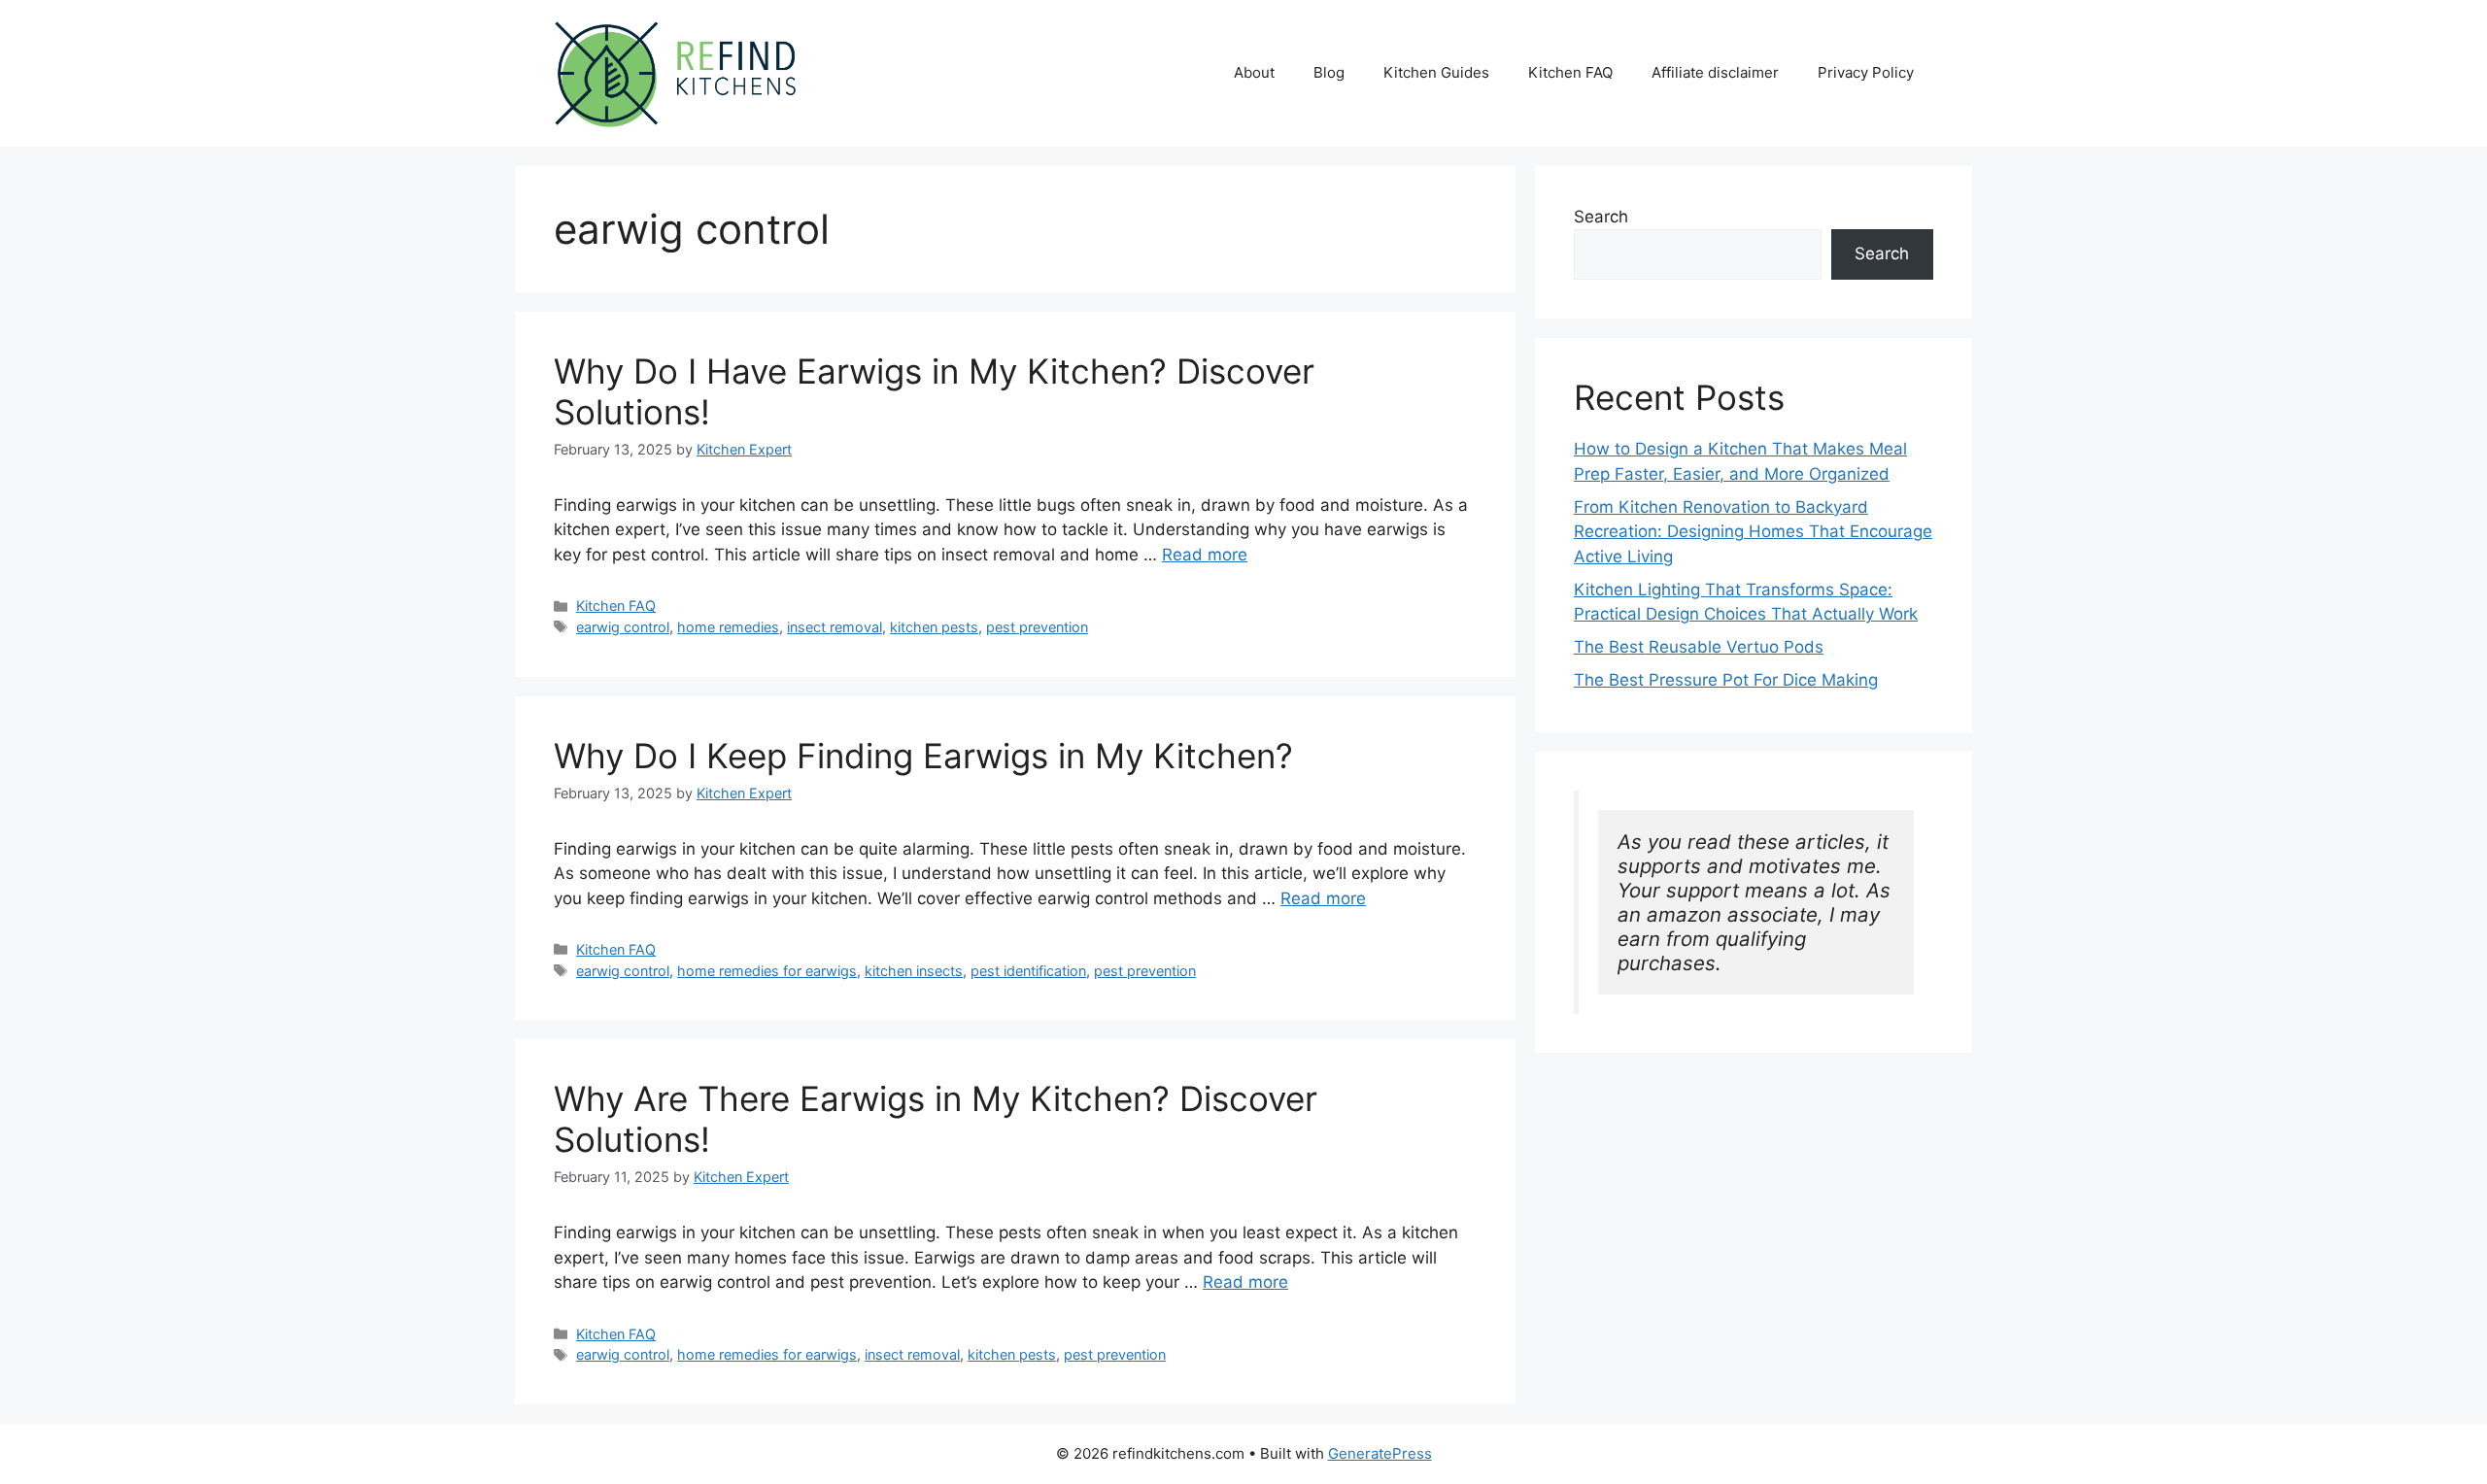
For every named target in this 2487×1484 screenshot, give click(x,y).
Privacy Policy (1866, 72)
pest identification (1028, 971)
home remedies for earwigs (767, 971)
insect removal (835, 627)
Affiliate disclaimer (1715, 72)
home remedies (728, 627)
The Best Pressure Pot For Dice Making (1726, 680)
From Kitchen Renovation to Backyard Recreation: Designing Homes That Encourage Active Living (1753, 532)
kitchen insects (914, 971)
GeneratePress (1380, 1453)
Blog (1329, 72)
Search (1601, 217)
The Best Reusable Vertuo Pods (1699, 647)
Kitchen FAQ (1570, 72)
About (1254, 72)
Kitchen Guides (1436, 72)
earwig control (623, 627)
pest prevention (1037, 627)
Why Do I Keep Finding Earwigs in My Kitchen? (923, 756)
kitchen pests (934, 627)
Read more (1205, 555)
